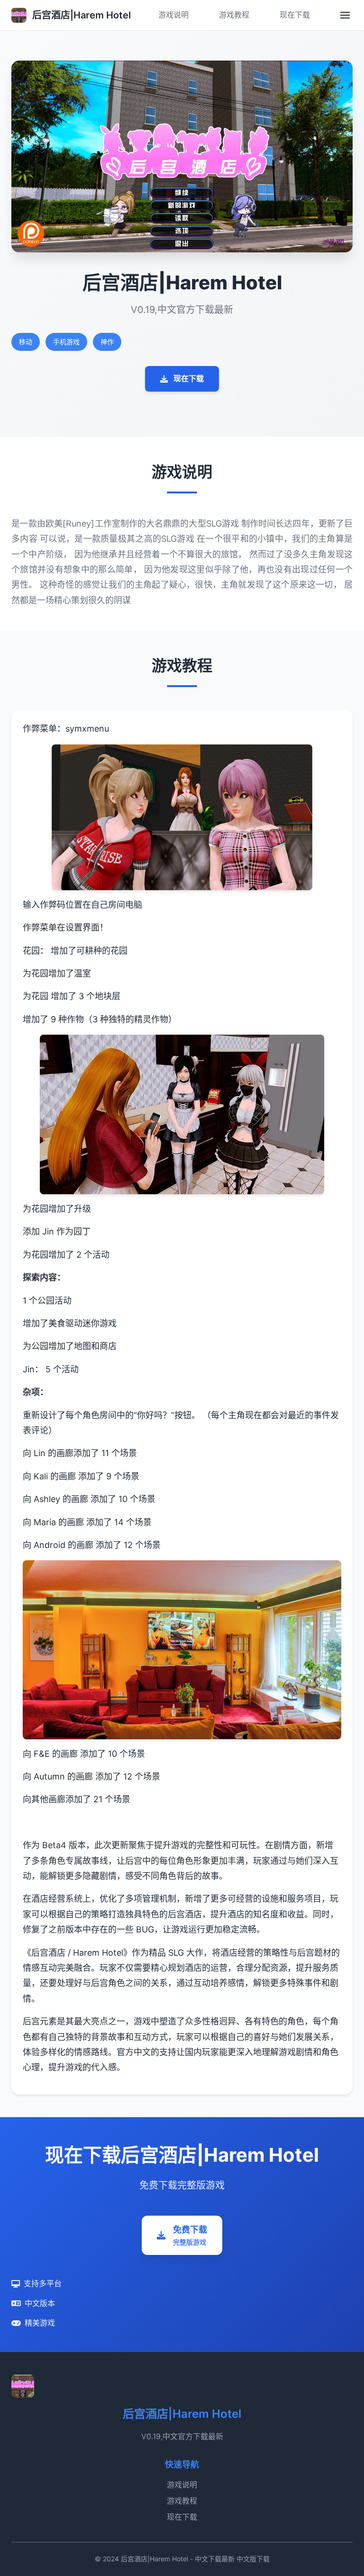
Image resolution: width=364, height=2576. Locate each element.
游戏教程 (234, 15)
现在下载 (295, 15)
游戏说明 (173, 15)
